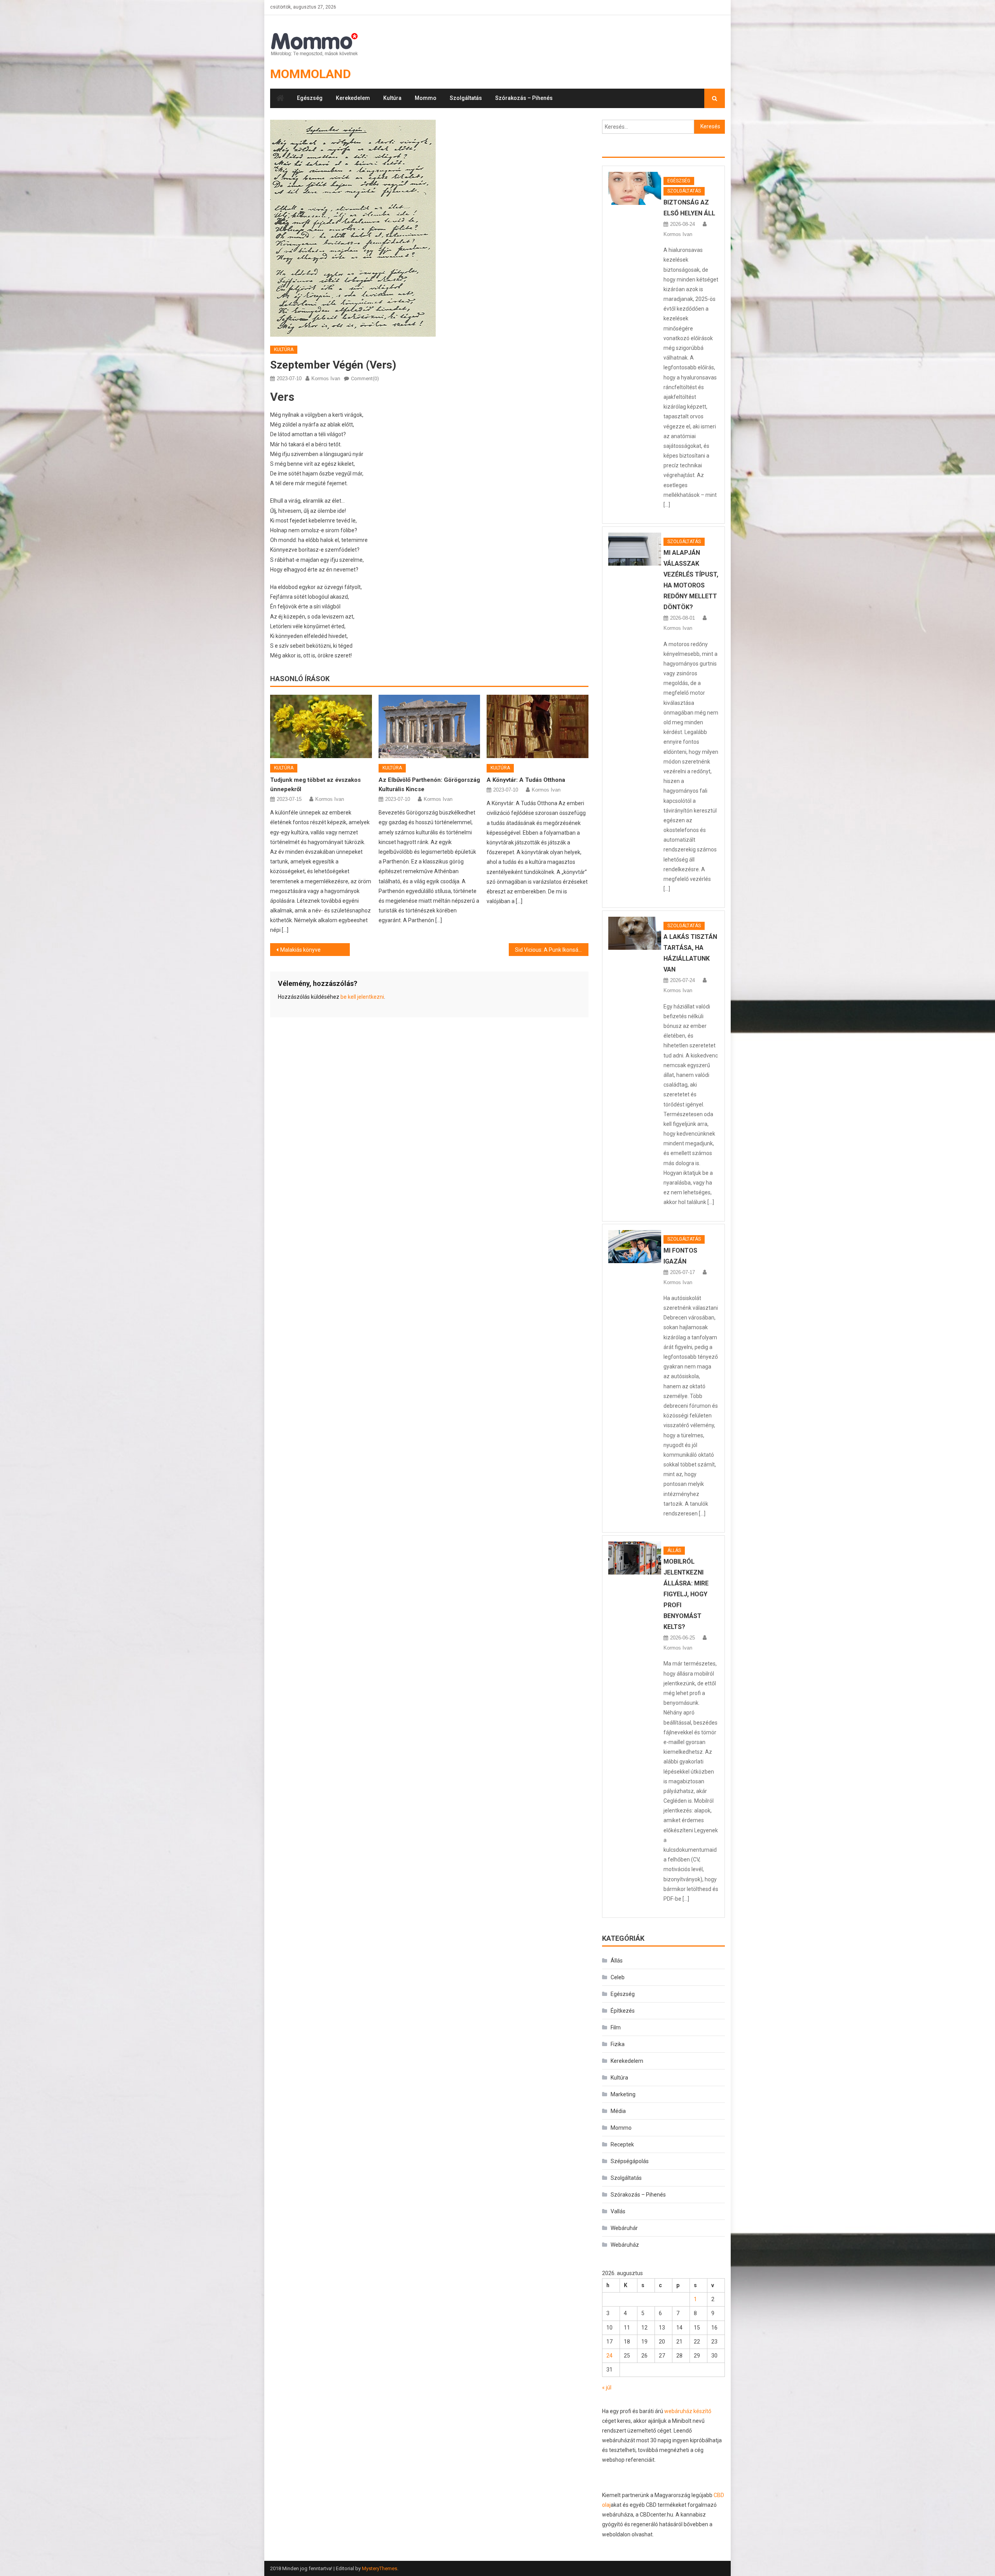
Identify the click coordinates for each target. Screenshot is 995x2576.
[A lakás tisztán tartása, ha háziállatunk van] (635, 933)
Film (616, 2027)
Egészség (310, 98)
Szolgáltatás (466, 98)
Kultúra (392, 98)
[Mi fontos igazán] (635, 1247)
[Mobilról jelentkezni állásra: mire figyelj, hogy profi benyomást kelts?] (635, 1558)
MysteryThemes (380, 2568)
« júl (607, 2387)
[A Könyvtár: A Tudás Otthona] (538, 727)
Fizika (618, 2044)
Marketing (623, 2094)
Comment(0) (365, 378)
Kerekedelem (353, 98)
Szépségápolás (630, 2161)
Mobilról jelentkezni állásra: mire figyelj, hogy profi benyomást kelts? (686, 1594)
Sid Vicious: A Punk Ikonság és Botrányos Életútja (552, 950)
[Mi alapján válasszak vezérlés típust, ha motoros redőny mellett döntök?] (635, 549)
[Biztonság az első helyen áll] (635, 188)
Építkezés (623, 2011)
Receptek (622, 2144)
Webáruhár (624, 2228)
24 (609, 2356)
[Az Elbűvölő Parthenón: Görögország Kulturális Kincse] (429, 727)
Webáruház (625, 2245)
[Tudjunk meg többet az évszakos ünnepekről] (321, 727)
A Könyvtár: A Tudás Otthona (526, 780)
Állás (674, 1550)
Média (618, 2111)
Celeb (618, 1977)
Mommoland (311, 74)
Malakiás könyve (300, 950)
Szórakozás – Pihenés (524, 98)
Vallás (618, 2211)
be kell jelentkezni (362, 997)
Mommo (426, 98)
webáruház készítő (688, 2411)
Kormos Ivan (326, 378)
